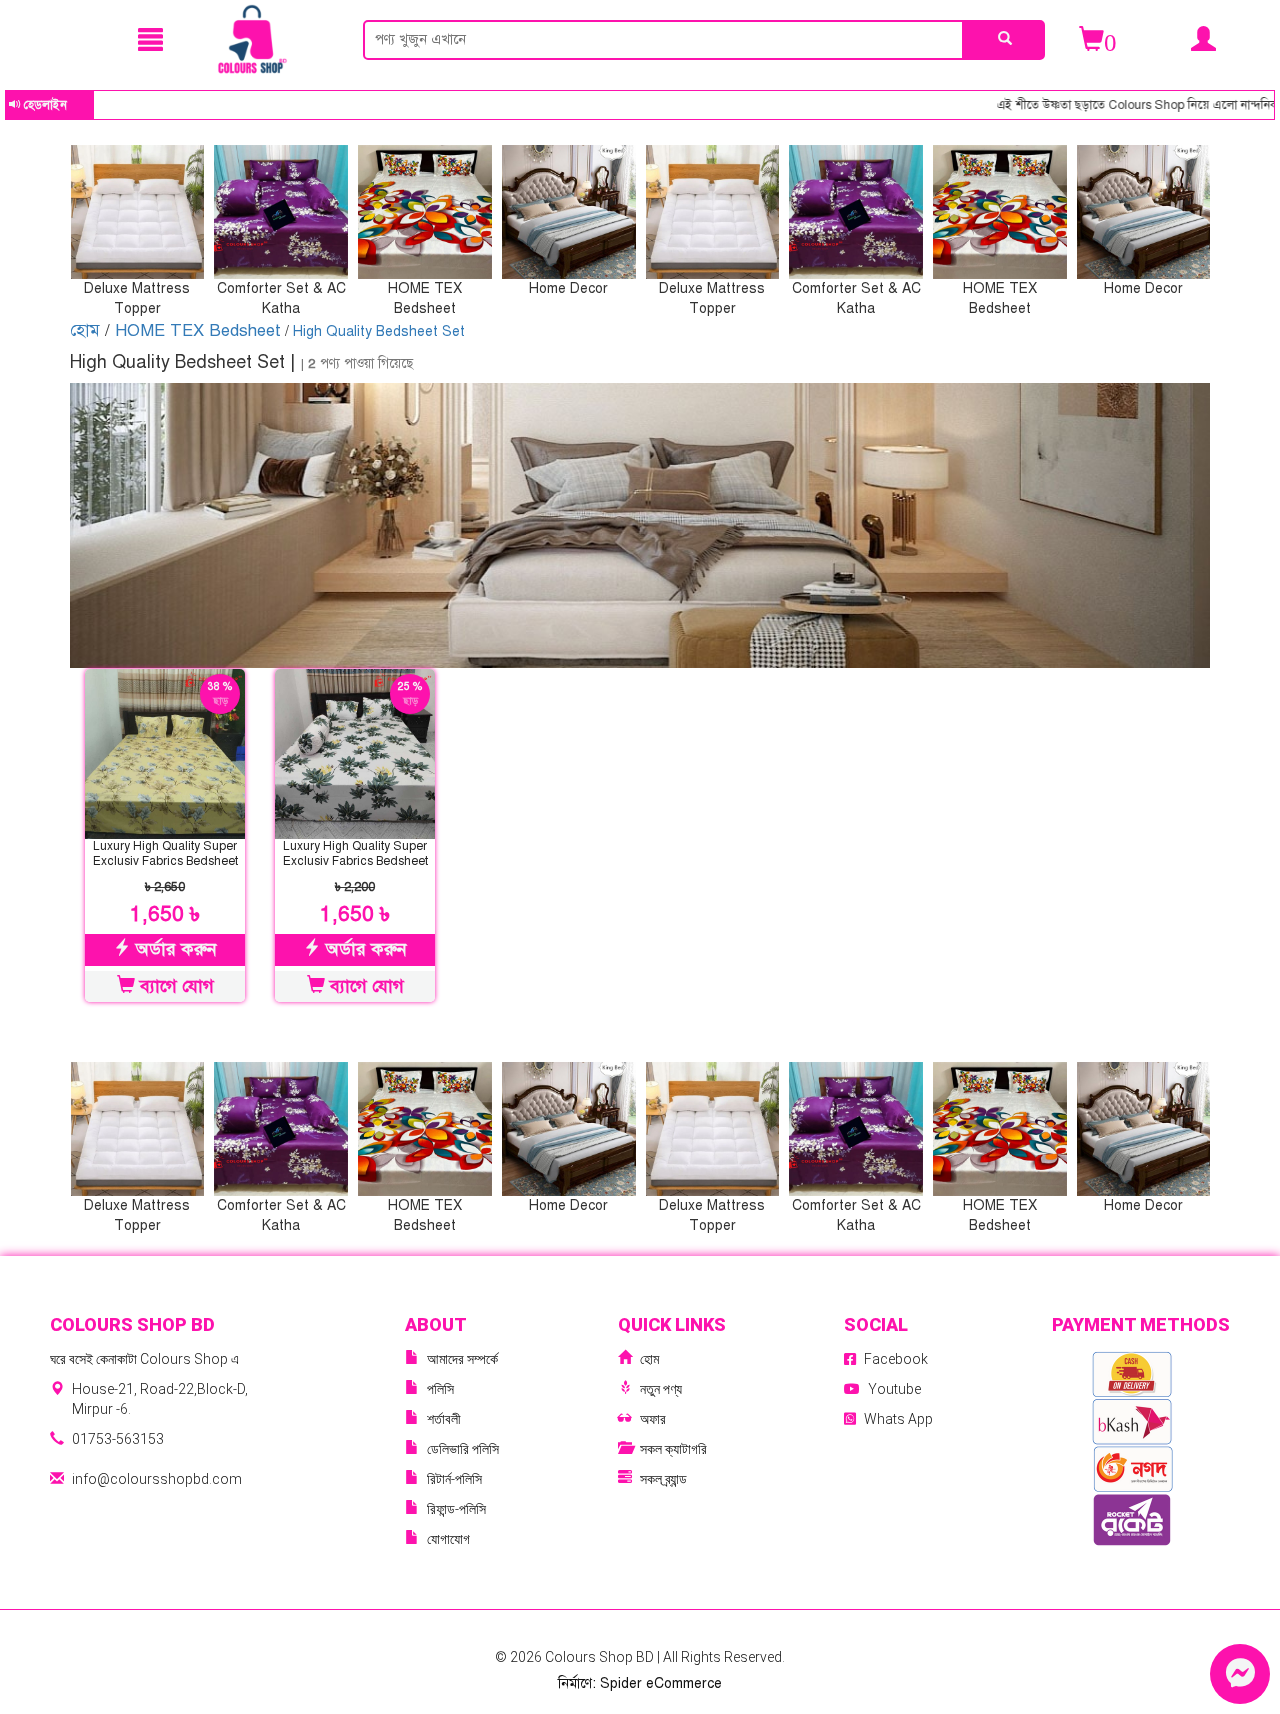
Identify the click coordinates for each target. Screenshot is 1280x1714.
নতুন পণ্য (661, 1389)
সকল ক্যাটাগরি (673, 1449)
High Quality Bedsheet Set (379, 331)
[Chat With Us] (1240, 1674)
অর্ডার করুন (174, 949)
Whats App (898, 1419)
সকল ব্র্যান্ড (663, 1479)
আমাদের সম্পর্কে (462, 1359)
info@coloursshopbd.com (157, 1479)
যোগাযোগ (448, 1539)
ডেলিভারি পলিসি (463, 1449)
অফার (653, 1419)
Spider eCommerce (661, 1683)
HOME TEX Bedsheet (198, 330)
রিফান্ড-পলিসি (456, 1509)
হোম (87, 330)
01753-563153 (118, 1439)
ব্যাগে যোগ (174, 986)
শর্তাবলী (444, 1419)
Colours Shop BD (601, 1657)
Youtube (894, 1389)
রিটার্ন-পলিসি (454, 1479)
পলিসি (440, 1389)
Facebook (896, 1359)
